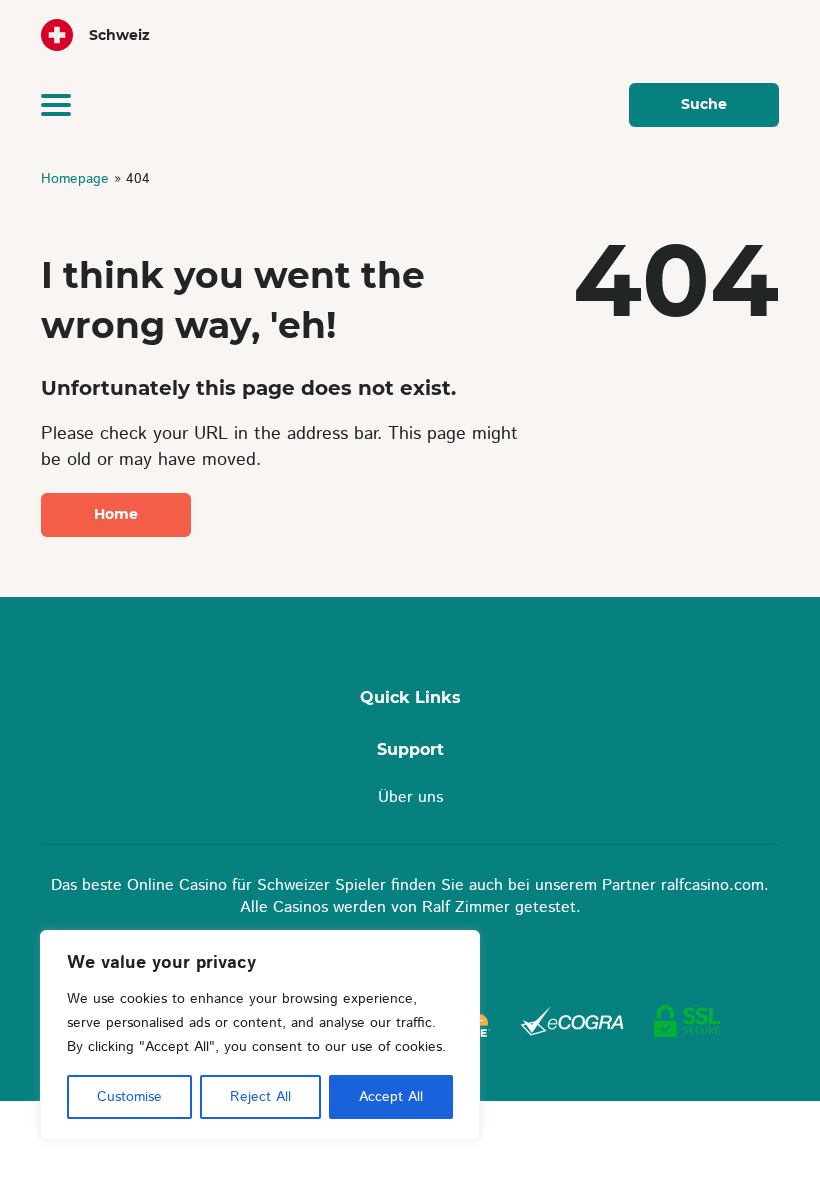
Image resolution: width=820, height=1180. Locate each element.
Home (116, 514)
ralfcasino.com (712, 885)
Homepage (77, 179)
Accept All (391, 1097)
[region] (260, 1035)
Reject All (260, 1097)
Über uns (410, 797)
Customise (129, 1097)
